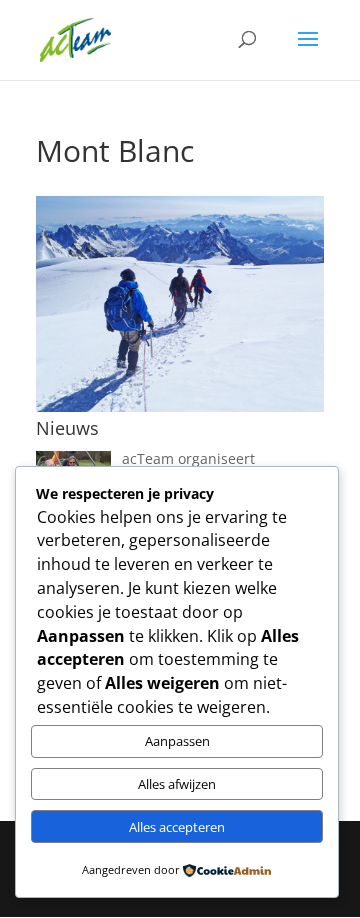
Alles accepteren (177, 827)
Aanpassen (177, 741)
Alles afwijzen (177, 784)
